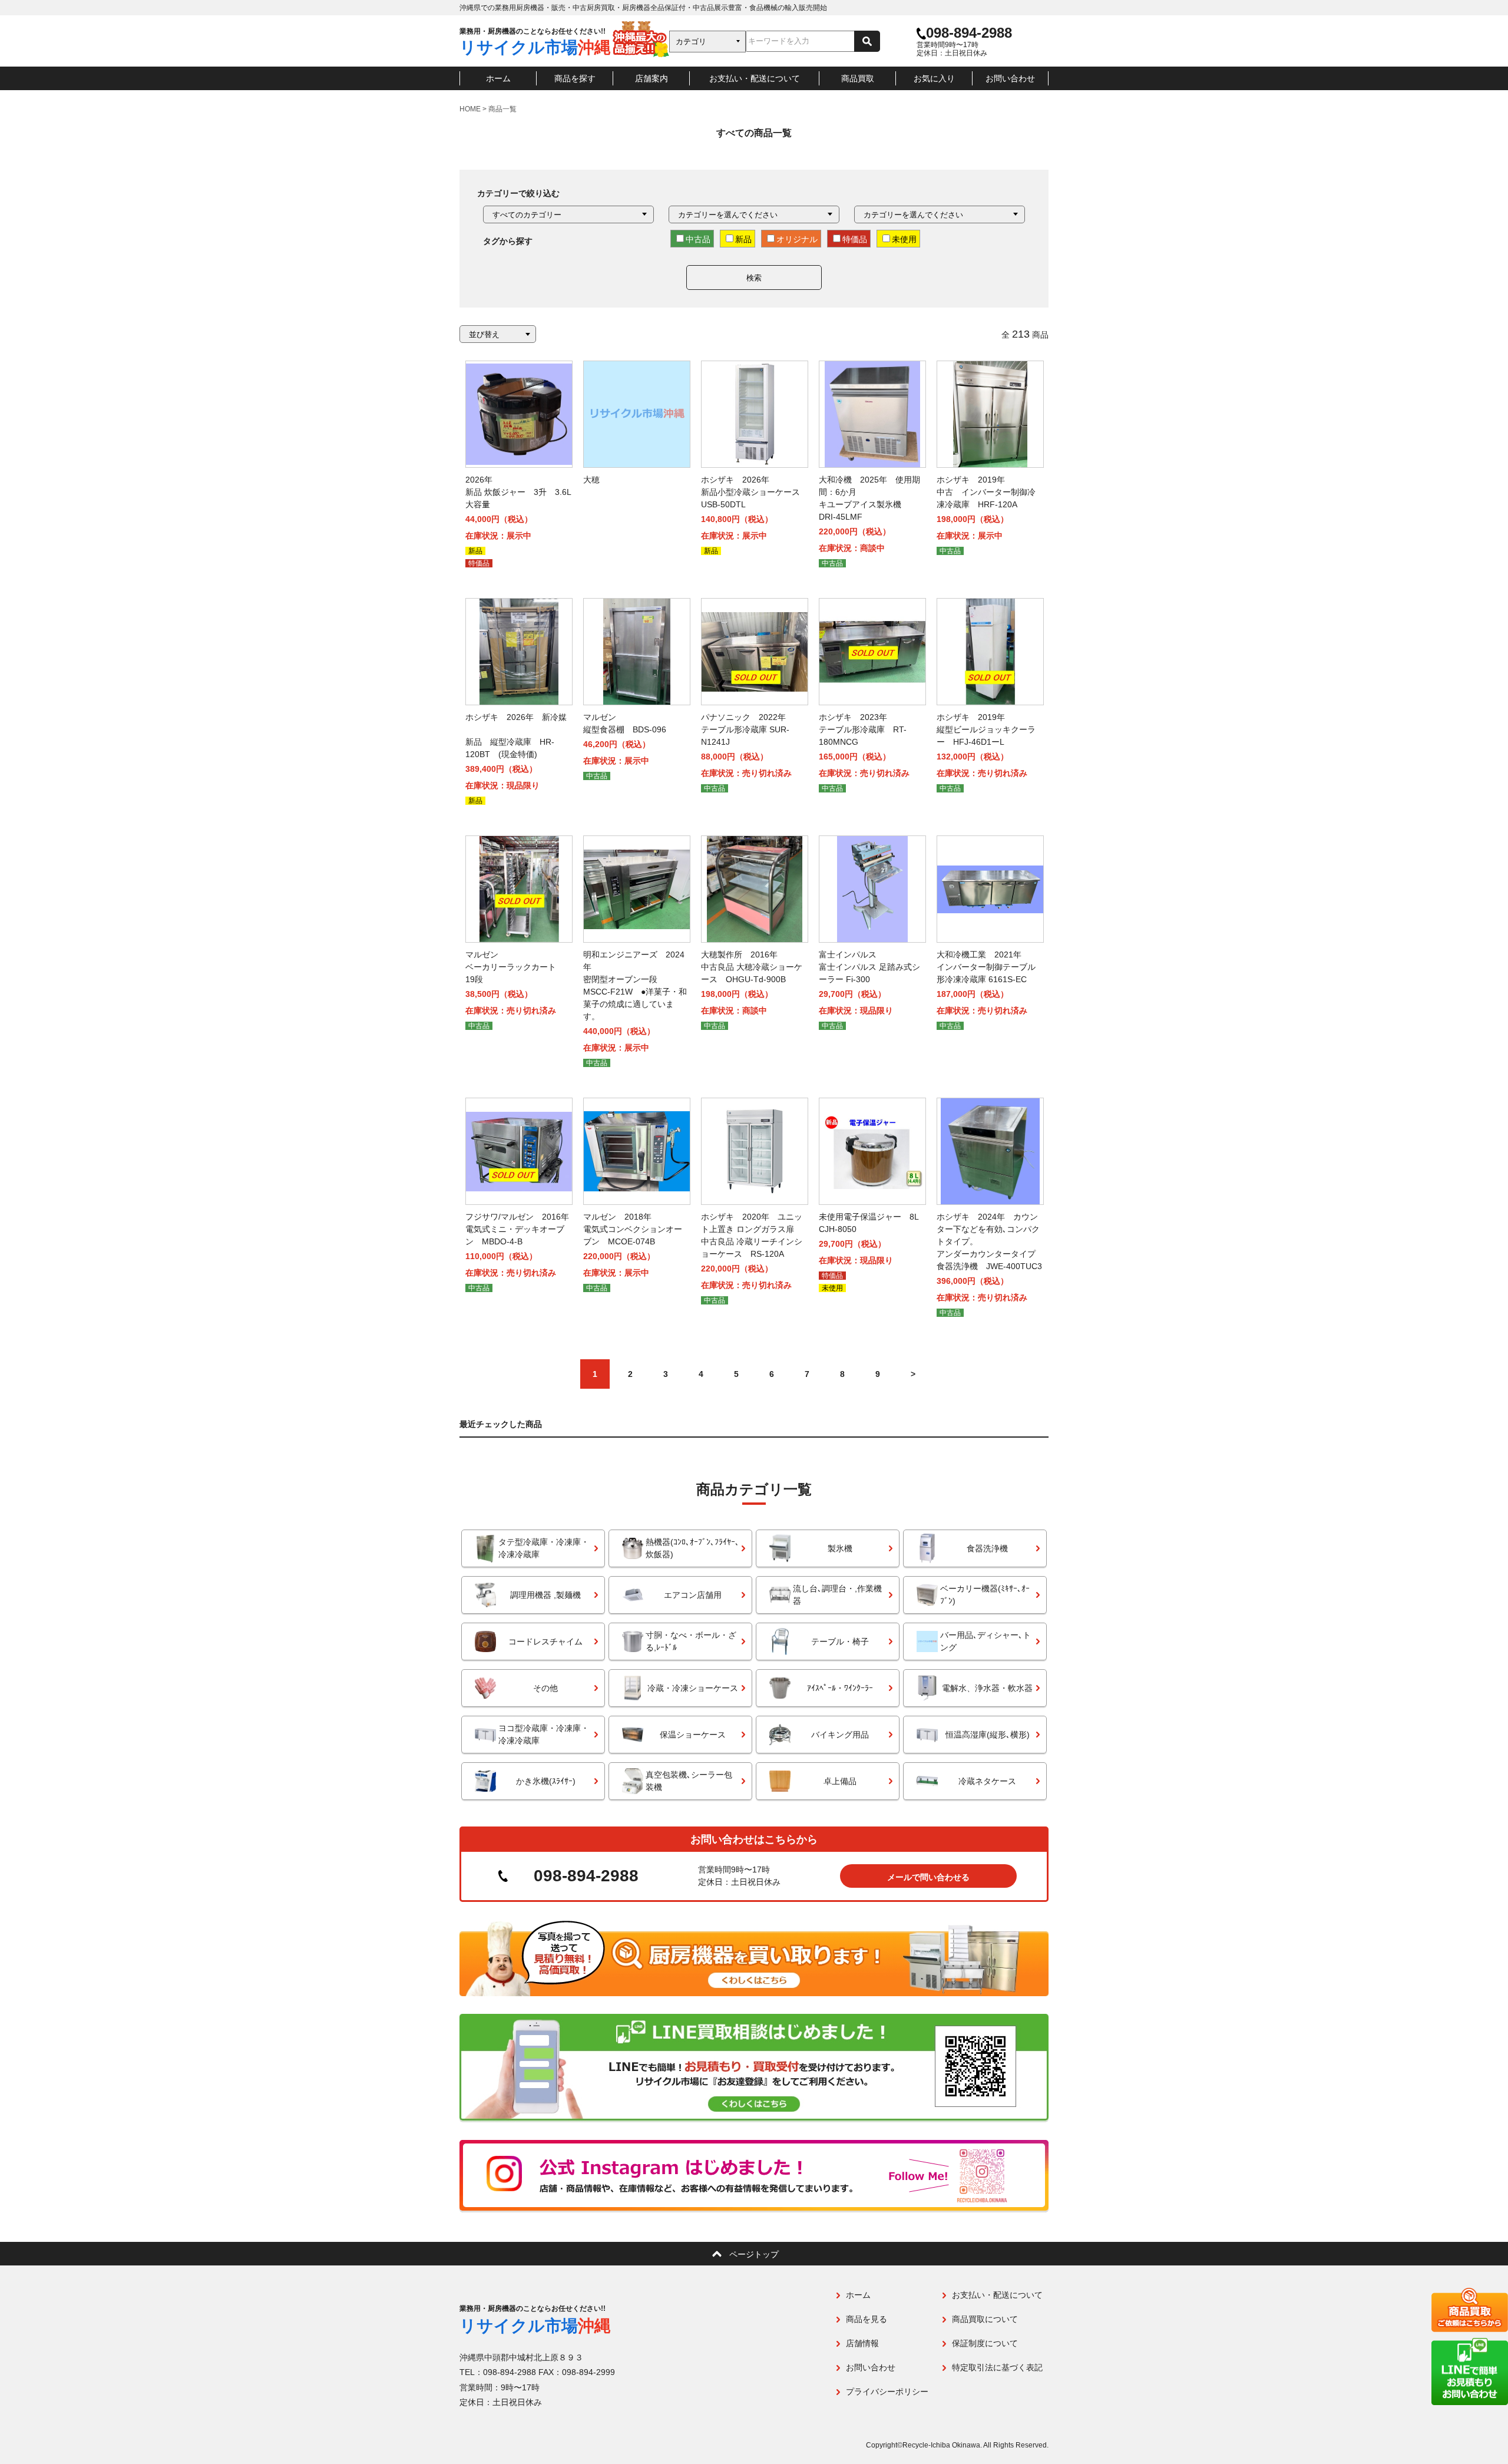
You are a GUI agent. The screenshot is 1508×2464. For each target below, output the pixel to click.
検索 (754, 278)
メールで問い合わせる (928, 1877)
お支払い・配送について (755, 78)
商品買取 (858, 78)
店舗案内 (652, 78)
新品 (743, 239)
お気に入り (934, 78)
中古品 (698, 239)
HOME (470, 109)
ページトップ (754, 2254)
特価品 (855, 239)
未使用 (904, 239)
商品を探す (575, 78)
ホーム (498, 78)
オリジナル (797, 239)
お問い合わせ (1010, 78)
